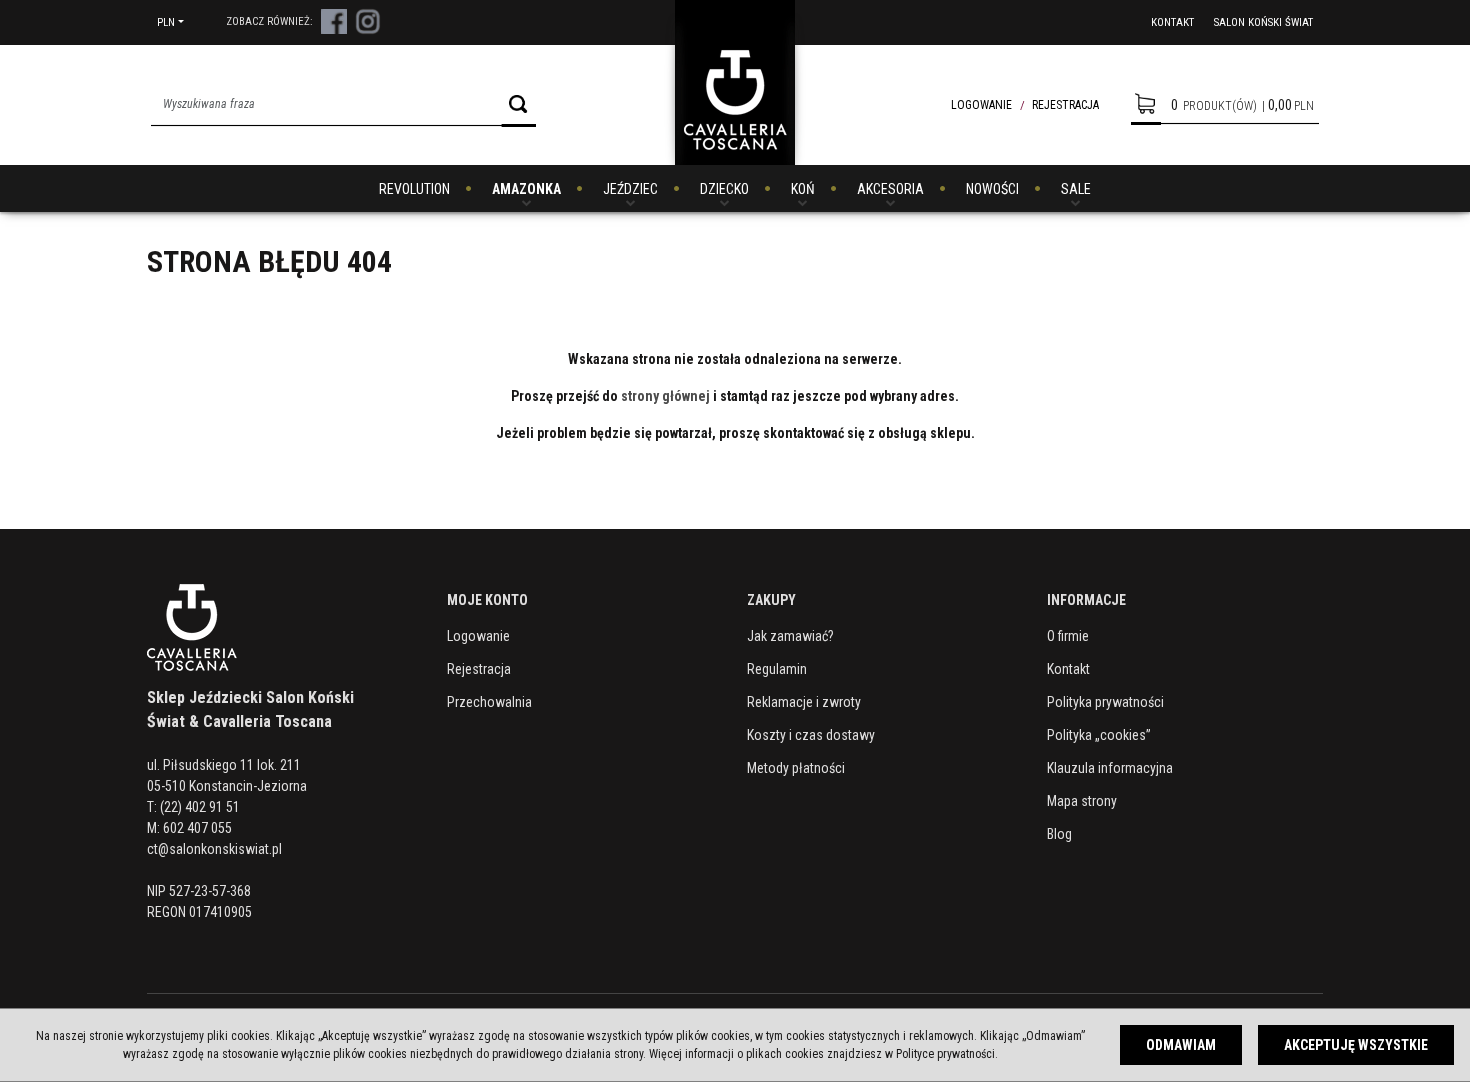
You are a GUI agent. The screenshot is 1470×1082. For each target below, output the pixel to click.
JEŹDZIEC (630, 189)
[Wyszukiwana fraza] (518, 104)
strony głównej (665, 396)
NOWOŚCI (992, 189)
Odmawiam (1181, 1045)
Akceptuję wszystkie (1356, 1045)
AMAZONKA (526, 189)
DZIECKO (724, 189)
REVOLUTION (414, 189)
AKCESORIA (890, 189)
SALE (1076, 189)
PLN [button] (166, 22)
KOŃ (803, 189)
